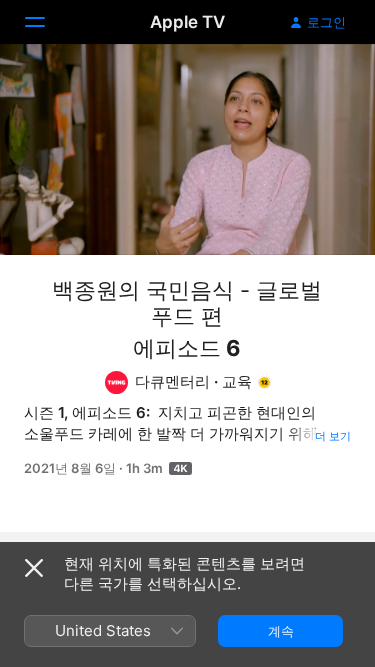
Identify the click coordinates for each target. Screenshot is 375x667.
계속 (281, 631)
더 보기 (333, 436)
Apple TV (187, 22)
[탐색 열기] (47, 22)
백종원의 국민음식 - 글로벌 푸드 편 (187, 303)
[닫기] (34, 568)
